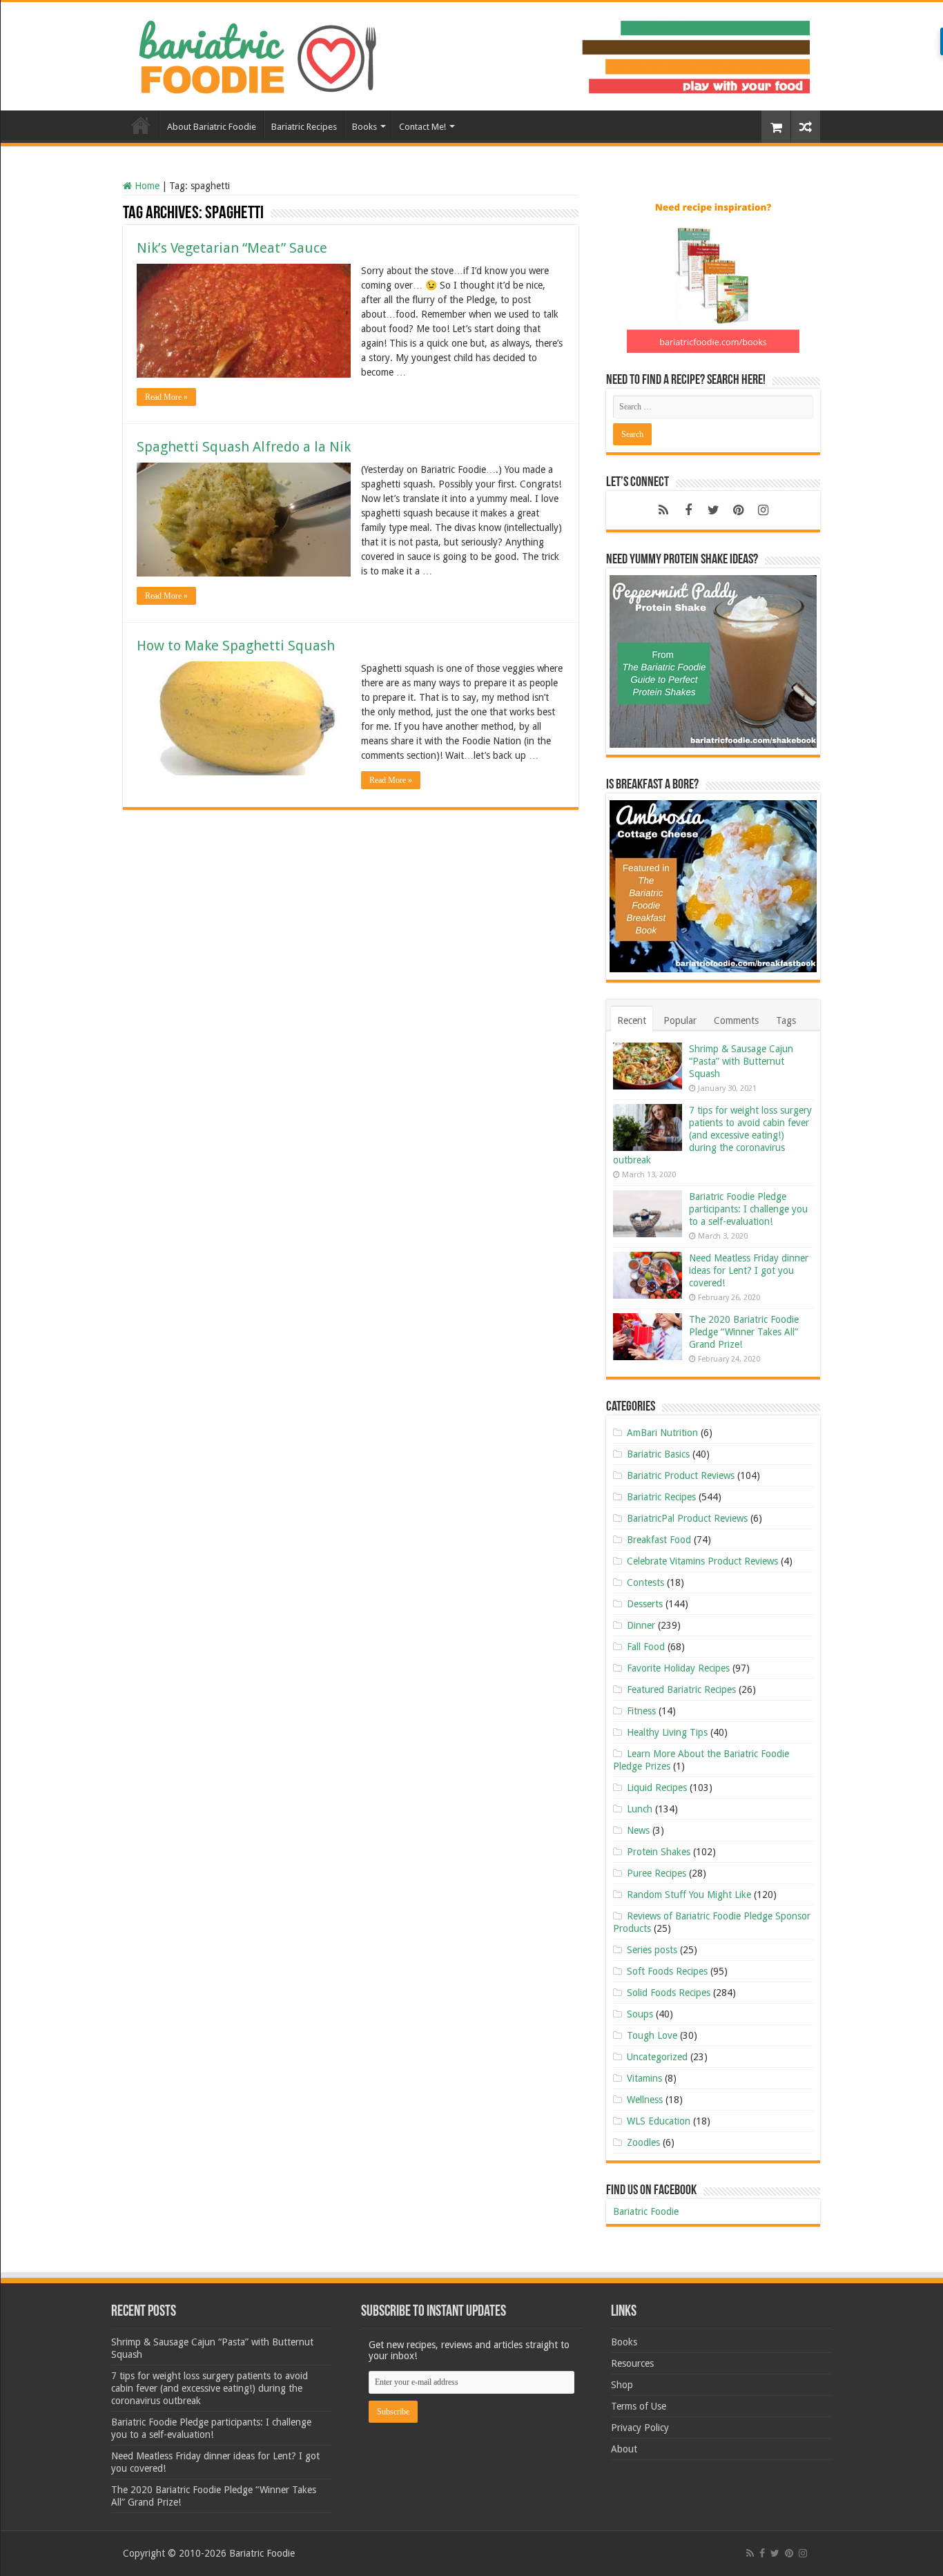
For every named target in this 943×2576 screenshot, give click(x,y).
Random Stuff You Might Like (689, 1895)
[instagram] (763, 510)
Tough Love (652, 2035)
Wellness (645, 2100)
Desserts (645, 1604)
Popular (680, 1020)
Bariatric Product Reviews (681, 1475)
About (624, 2449)
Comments (736, 1020)
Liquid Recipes (657, 1788)
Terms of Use (639, 2406)
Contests (645, 1582)
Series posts (652, 1950)
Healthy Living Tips (667, 1732)
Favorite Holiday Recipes (678, 1668)
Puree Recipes (657, 1873)
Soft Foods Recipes (667, 1971)
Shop (622, 2385)
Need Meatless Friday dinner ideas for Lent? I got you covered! (749, 1270)
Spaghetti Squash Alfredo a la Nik (244, 447)
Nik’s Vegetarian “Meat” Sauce (232, 248)
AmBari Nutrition (662, 1433)
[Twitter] (713, 510)
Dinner (641, 1625)
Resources (632, 2363)
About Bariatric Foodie (212, 127)
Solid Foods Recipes (669, 1993)
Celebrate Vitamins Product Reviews (702, 1561)
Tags (786, 1020)
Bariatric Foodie (646, 2211)
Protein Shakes (659, 1852)
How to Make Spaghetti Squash (236, 646)
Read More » (166, 397)
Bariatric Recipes (304, 127)
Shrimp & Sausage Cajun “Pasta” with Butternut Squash (741, 1061)
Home (141, 125)
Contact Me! (422, 127)
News (638, 1830)
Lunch (640, 1809)
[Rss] (663, 510)
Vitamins (644, 2078)
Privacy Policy (640, 2428)
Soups (640, 2014)
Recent (632, 1020)
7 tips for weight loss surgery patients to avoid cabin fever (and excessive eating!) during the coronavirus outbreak (712, 1135)
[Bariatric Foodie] (471, 54)
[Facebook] (688, 510)
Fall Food (646, 1647)
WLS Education (659, 2121)
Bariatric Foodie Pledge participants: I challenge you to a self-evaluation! (748, 1209)
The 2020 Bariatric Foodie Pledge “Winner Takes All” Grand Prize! (744, 1332)
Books (364, 127)
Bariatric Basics (658, 1454)
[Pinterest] (738, 510)
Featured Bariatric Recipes (681, 1689)
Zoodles (643, 2142)
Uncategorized (657, 2057)
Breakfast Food (659, 1540)
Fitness (641, 1711)
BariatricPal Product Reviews (687, 1518)
